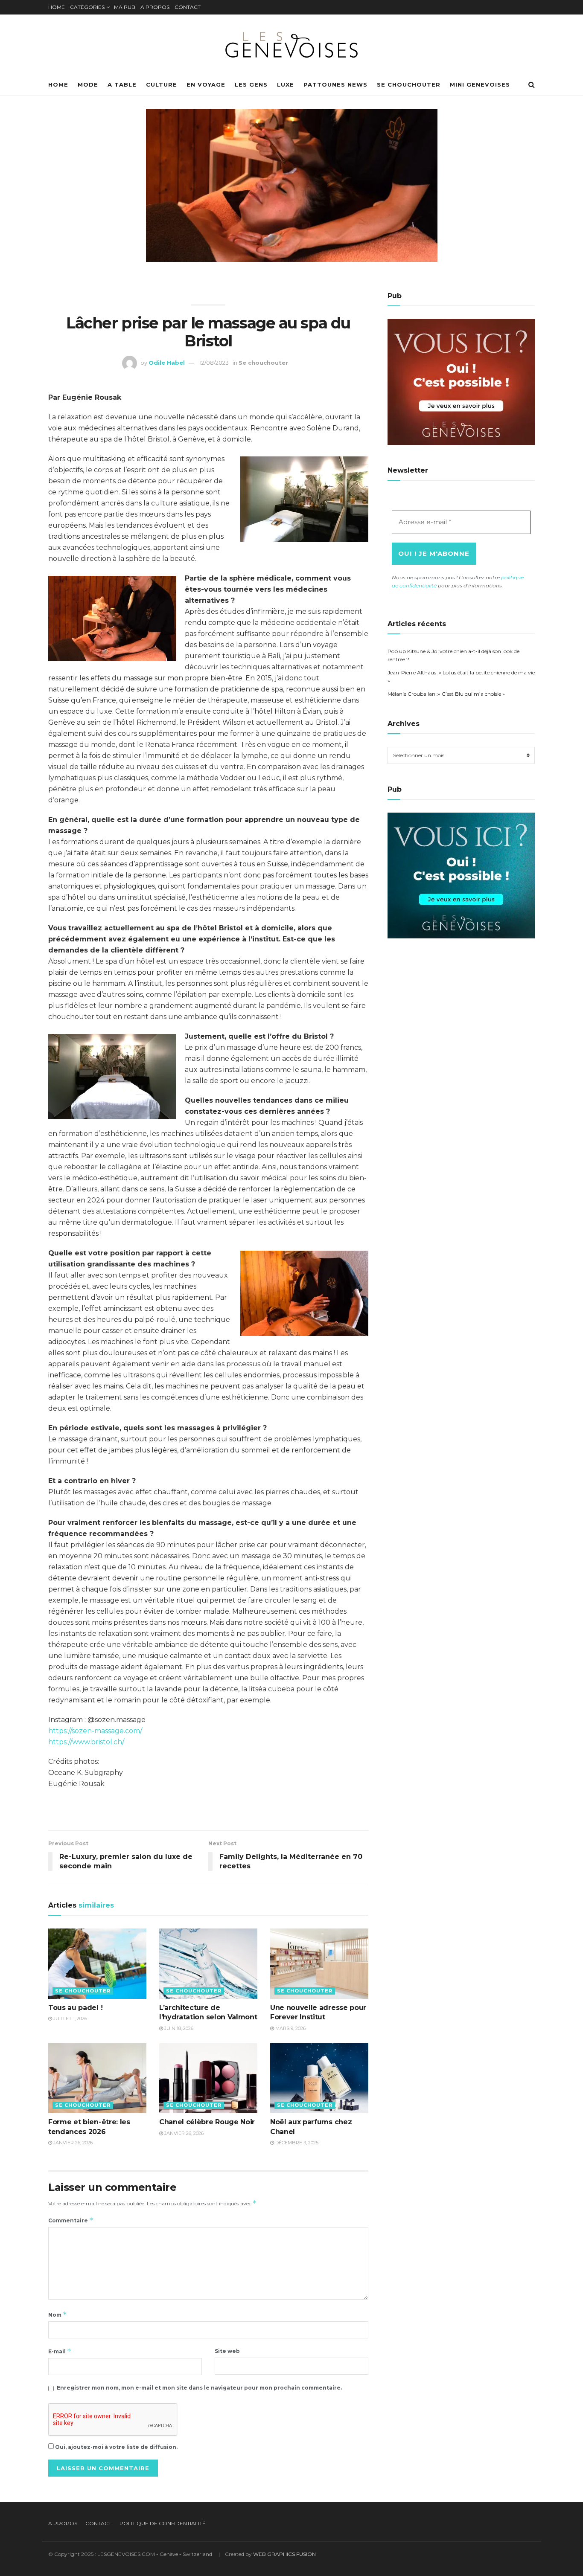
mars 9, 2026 (290, 2028)
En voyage (206, 84)
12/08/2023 (214, 363)
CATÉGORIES (87, 7)
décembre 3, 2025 (296, 2143)
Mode (88, 84)
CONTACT (188, 7)
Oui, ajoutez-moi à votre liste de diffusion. (116, 2447)
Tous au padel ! (75, 2008)
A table (122, 84)
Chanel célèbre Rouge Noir (207, 2122)
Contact (98, 2523)
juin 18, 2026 (178, 2028)
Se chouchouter (409, 84)
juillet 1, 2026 (70, 2018)
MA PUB (125, 7)
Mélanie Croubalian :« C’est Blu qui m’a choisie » (446, 694)
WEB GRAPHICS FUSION (284, 2554)
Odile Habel (167, 363)
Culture (162, 84)
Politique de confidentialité (163, 2523)
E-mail (60, 2351)
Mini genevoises (480, 84)
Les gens (251, 84)
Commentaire (71, 2220)
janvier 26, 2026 (72, 2143)
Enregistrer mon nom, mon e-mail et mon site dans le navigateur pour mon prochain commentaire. (199, 2388)
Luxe (286, 84)
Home (58, 84)
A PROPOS (155, 7)
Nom (58, 2314)
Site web (227, 2351)
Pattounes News (335, 84)
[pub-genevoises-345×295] (461, 382)
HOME (57, 7)
